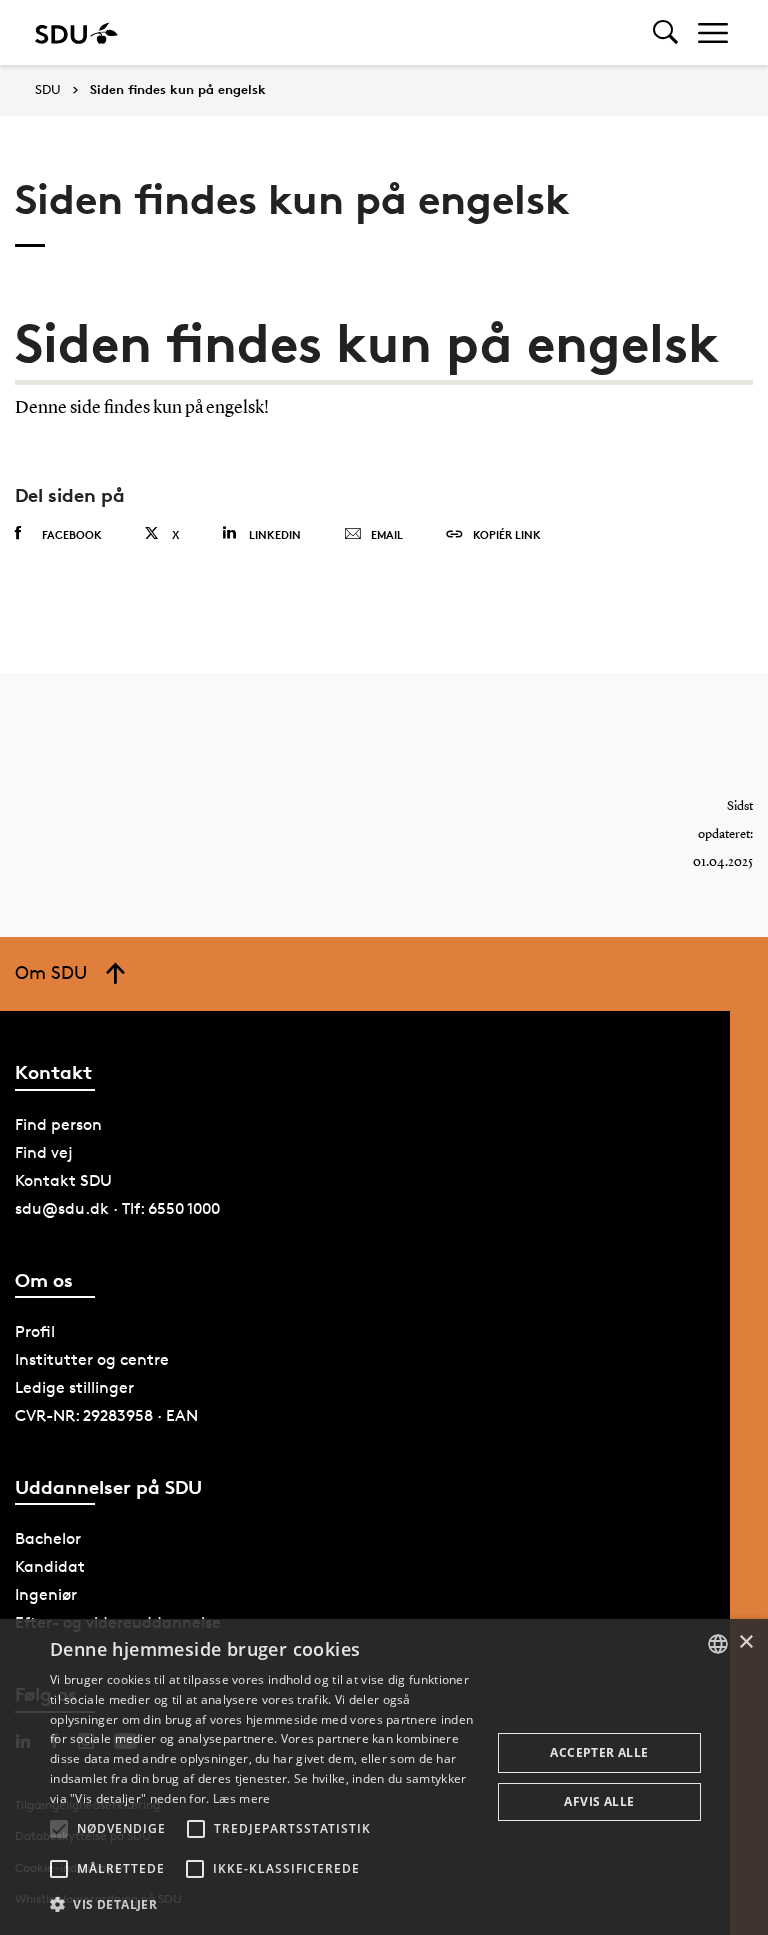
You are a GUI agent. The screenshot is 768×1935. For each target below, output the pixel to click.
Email (387, 534)
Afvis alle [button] (599, 1801)
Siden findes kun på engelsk (178, 90)
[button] (59, 1829)
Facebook (72, 534)
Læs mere (241, 1798)
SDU (48, 89)
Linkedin (275, 534)
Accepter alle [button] (599, 1752)
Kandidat (50, 1566)
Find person (58, 1124)
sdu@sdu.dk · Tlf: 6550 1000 (117, 1208)
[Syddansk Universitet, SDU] (76, 32)
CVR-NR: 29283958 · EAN (106, 1415)
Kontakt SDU (63, 1180)
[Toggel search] (665, 32)
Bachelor (48, 1538)
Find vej (44, 1152)
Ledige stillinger (74, 1387)
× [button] (745, 1642)
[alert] (384, 1777)
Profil (35, 1331)
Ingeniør (46, 1594)
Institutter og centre (92, 1359)
